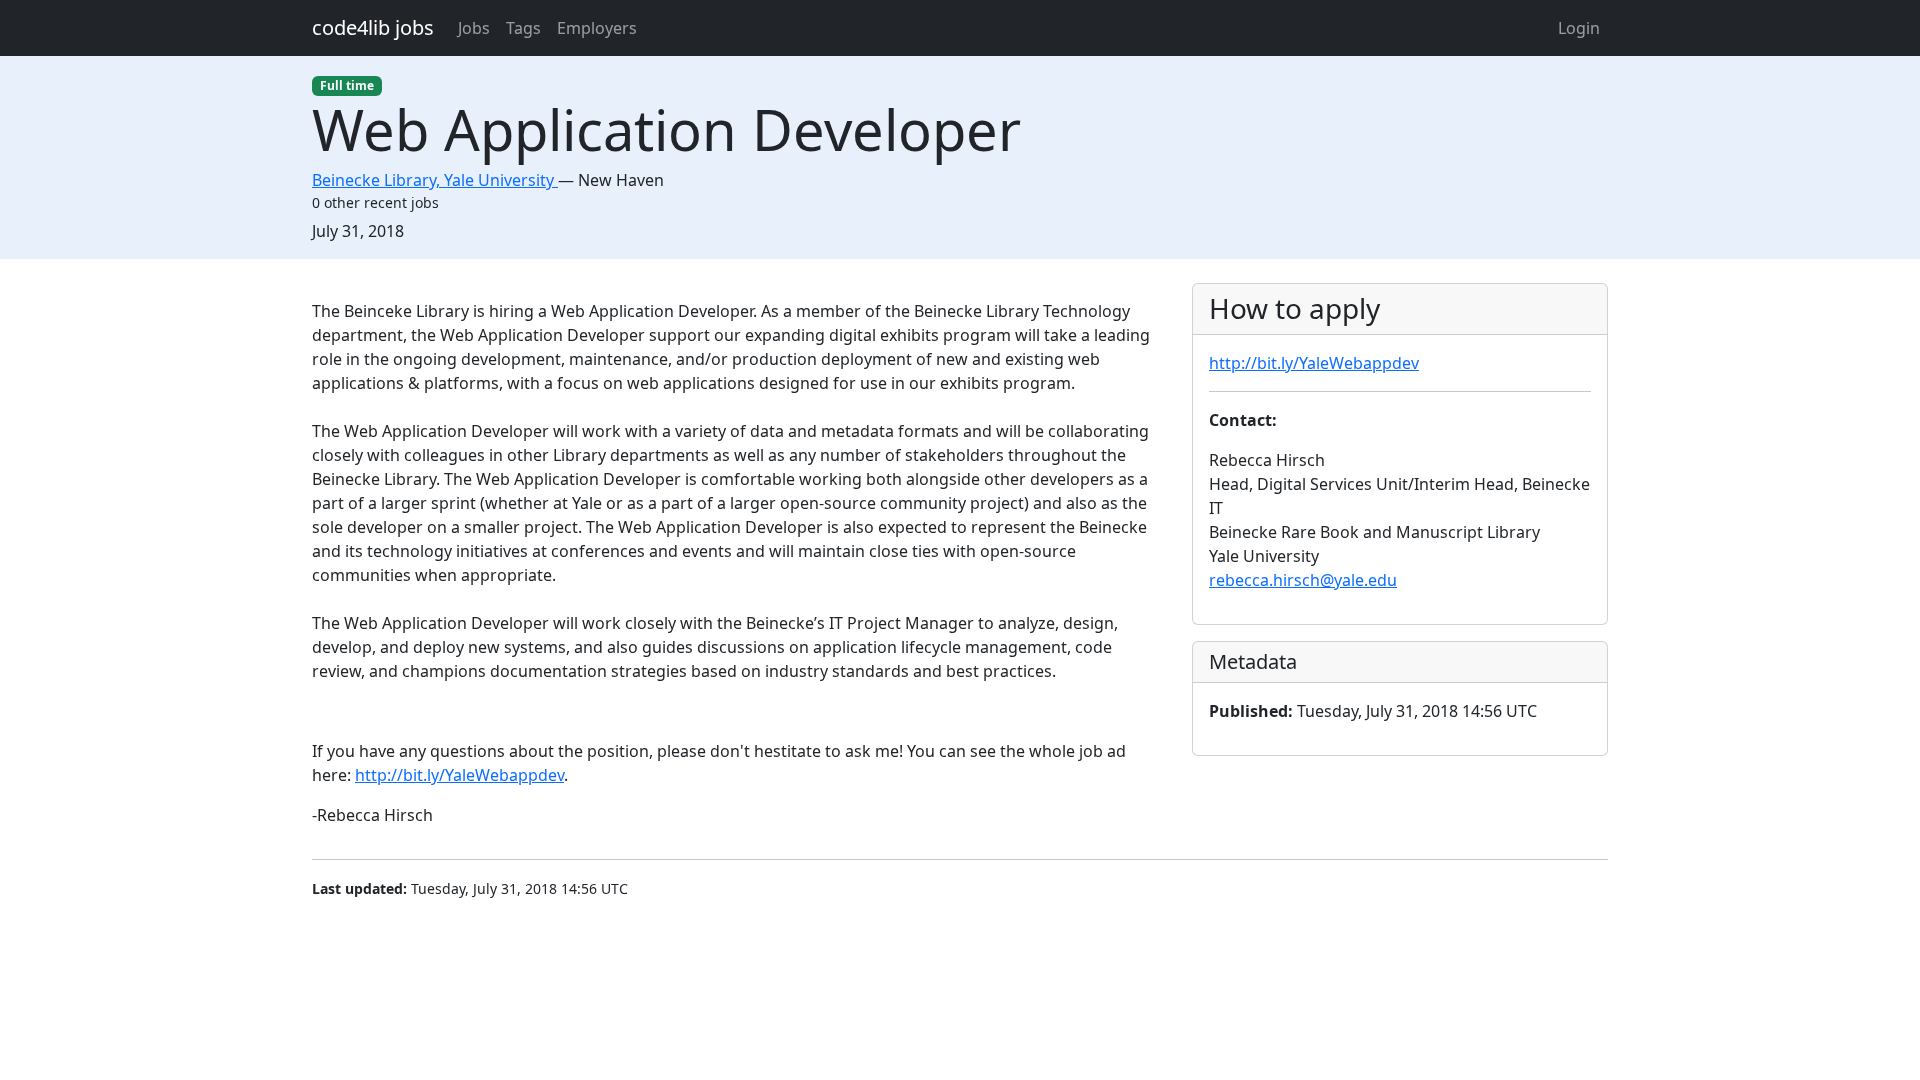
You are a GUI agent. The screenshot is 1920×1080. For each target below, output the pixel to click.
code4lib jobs (373, 27)
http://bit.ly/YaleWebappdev (459, 775)
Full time (347, 85)
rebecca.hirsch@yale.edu (1303, 580)
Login (1579, 28)
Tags (523, 28)
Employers (597, 28)
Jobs (474, 28)
